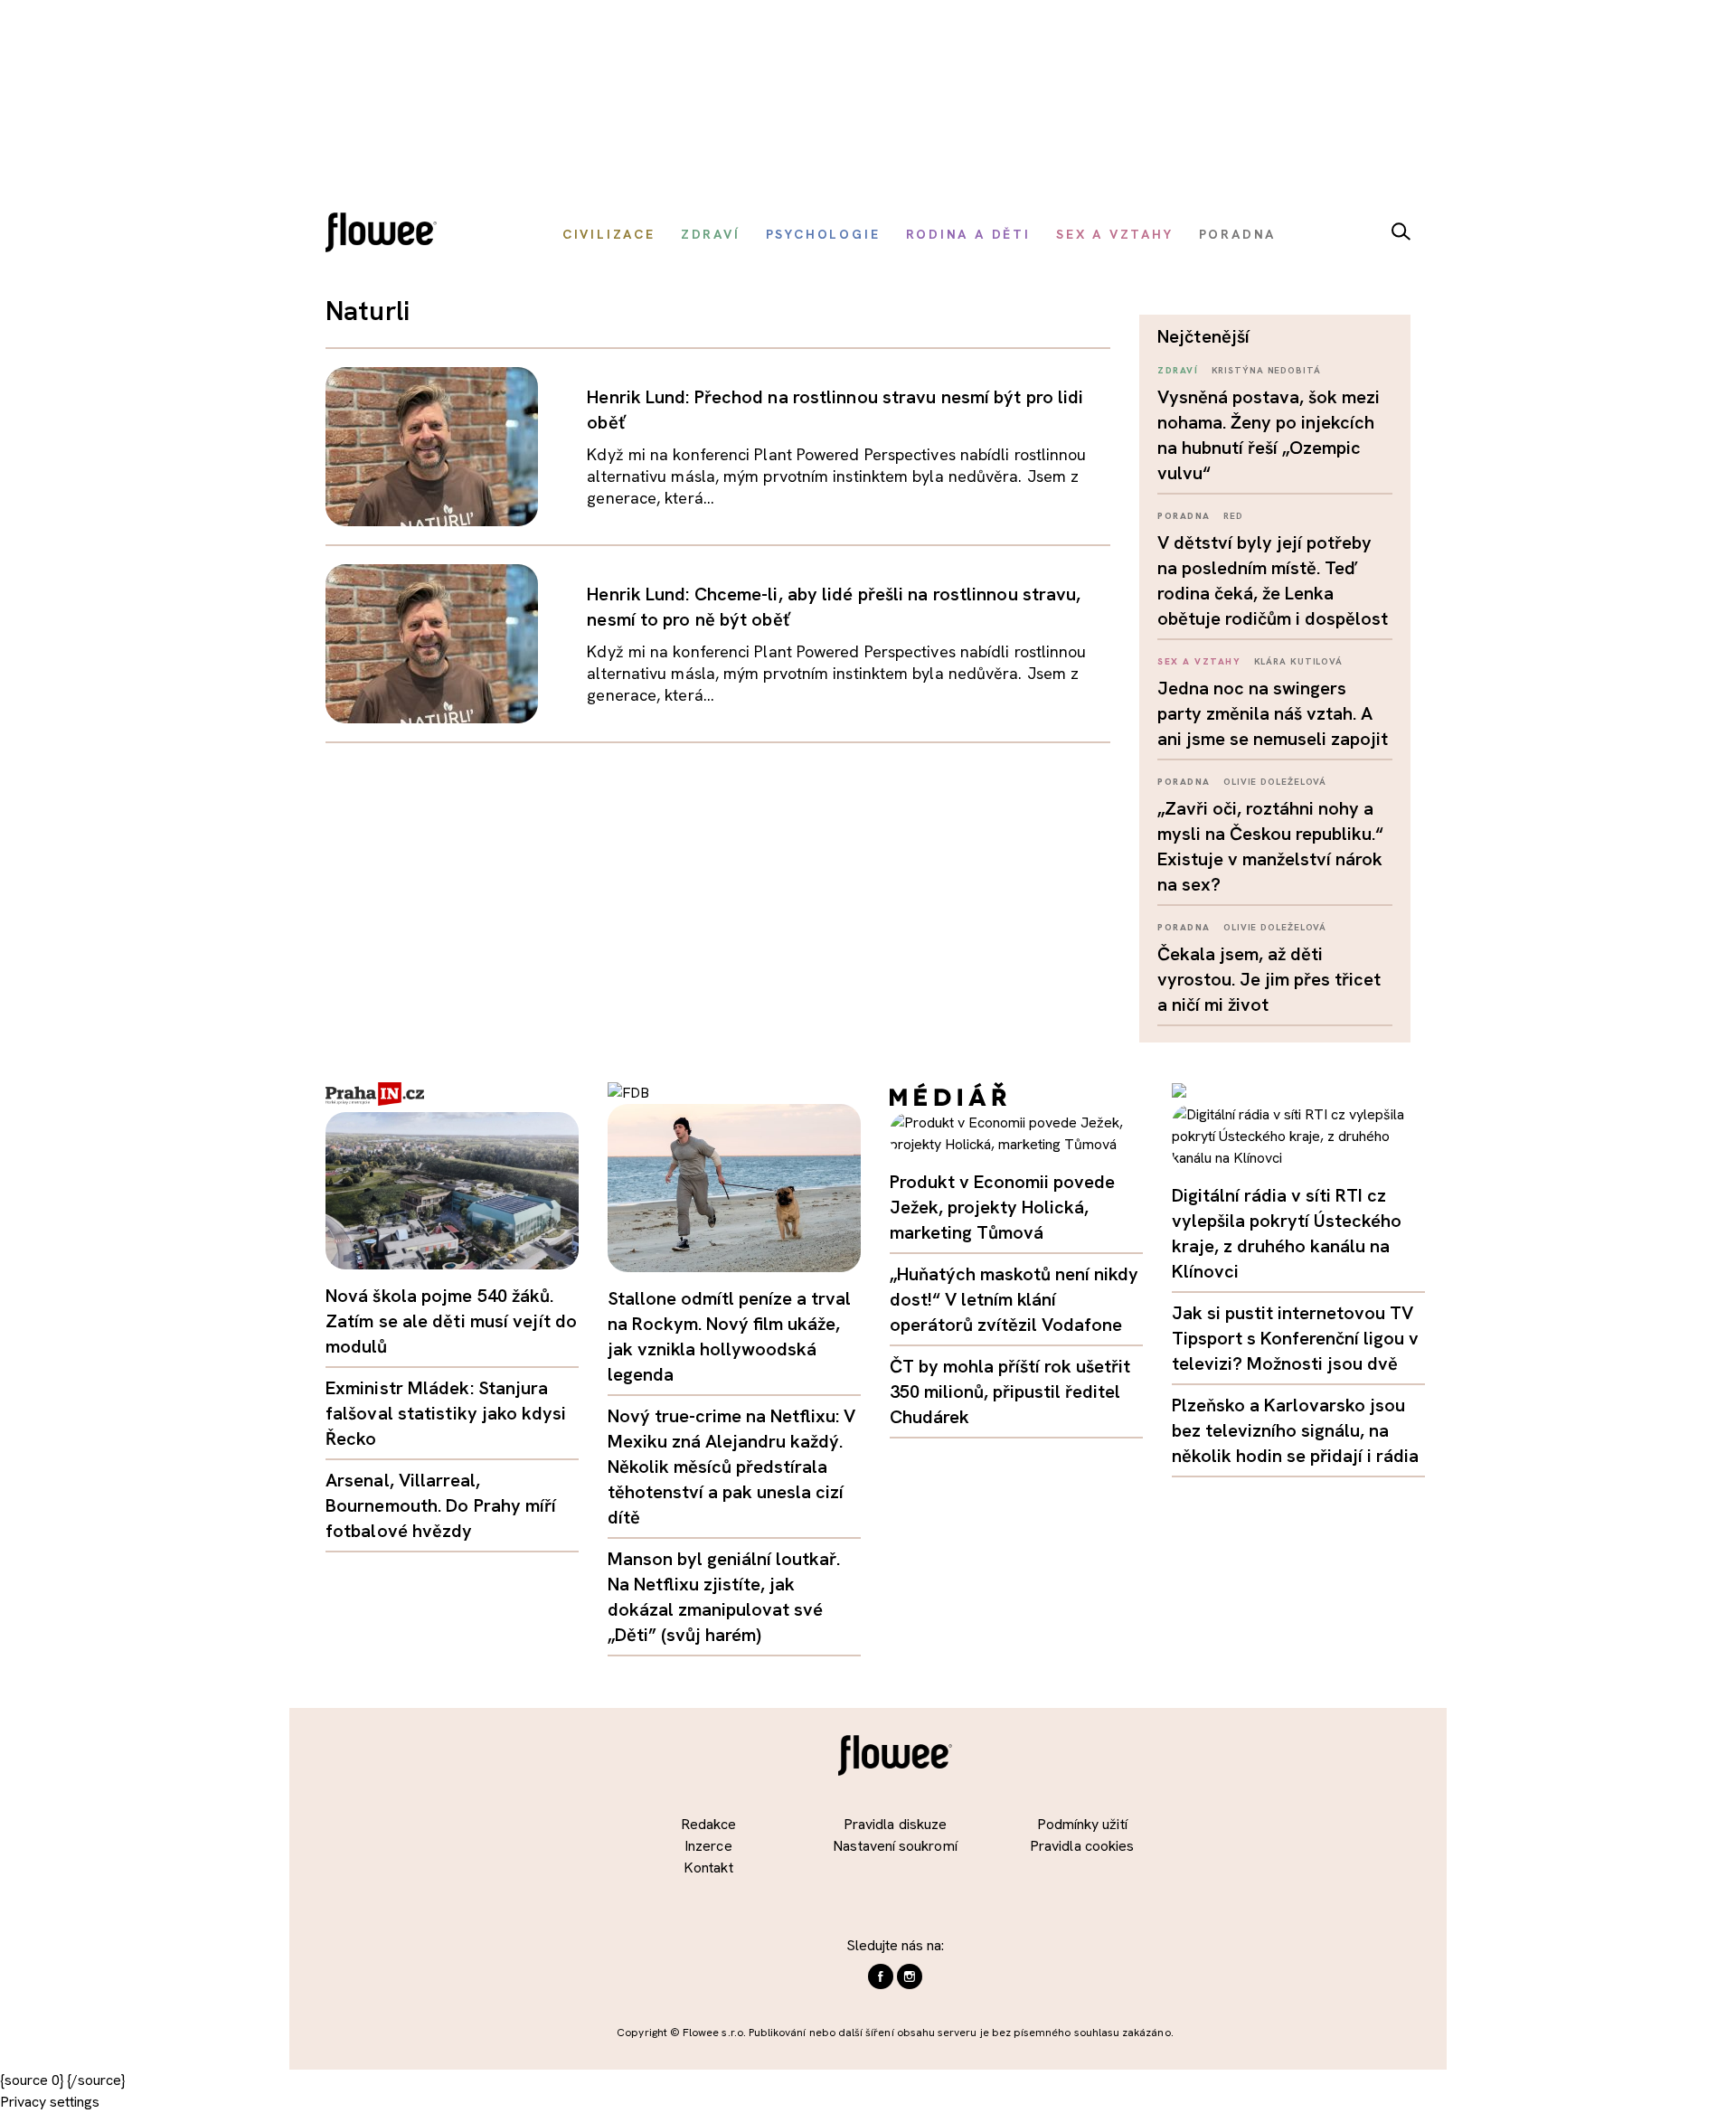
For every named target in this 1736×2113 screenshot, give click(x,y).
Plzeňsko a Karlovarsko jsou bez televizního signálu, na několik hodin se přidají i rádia (1295, 1430)
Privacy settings (50, 2102)
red (1233, 516)
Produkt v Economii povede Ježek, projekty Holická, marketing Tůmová (1002, 1207)
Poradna (1184, 516)
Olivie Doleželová (1275, 782)
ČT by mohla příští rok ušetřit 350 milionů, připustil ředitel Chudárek (1010, 1391)
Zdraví (1178, 370)
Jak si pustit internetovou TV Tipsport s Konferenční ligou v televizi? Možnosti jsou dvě (1295, 1338)
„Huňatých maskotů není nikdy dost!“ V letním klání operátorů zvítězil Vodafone (1014, 1299)
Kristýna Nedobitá (1266, 370)
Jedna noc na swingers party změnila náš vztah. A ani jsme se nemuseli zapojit (1273, 713)
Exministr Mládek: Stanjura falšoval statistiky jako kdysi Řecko (446, 1413)
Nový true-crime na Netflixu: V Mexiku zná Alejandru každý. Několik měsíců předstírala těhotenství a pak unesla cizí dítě (731, 1467)
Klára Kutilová (1299, 661)
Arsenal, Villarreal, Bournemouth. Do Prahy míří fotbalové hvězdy (441, 1505)
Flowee (386, 235)
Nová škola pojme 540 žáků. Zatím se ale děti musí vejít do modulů (451, 1321)
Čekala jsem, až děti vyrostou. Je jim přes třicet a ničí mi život (1269, 979)
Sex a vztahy (1199, 661)
